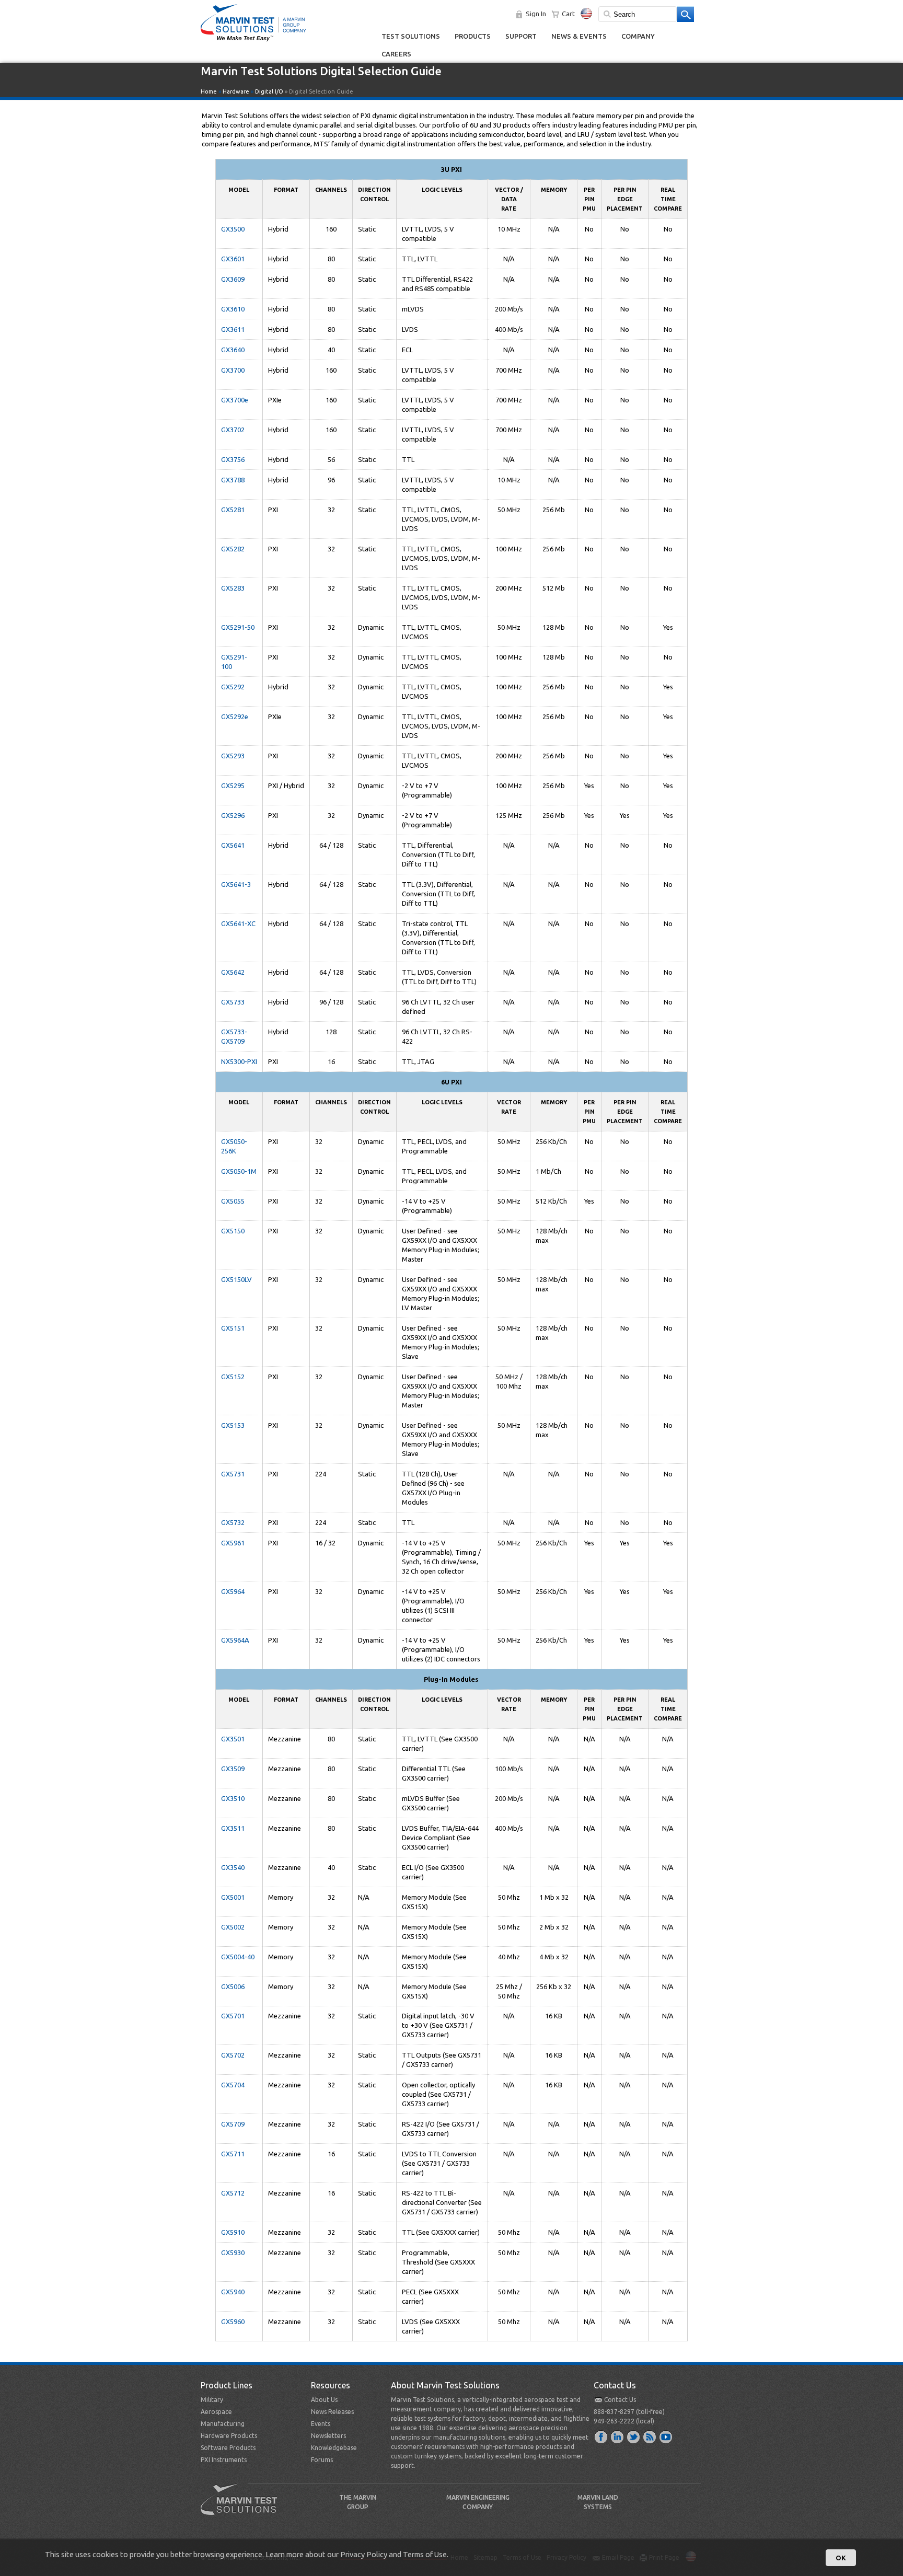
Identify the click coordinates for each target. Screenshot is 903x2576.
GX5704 (233, 2085)
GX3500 (233, 229)
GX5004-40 (238, 1957)
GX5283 (233, 588)
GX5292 (233, 687)
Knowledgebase (334, 2448)
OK (841, 2558)
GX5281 (233, 510)
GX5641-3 (236, 884)
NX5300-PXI (239, 1061)
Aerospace (216, 2412)
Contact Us (620, 2400)
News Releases (332, 2412)
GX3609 (233, 279)
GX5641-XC (238, 923)
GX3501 (233, 1739)
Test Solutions (411, 36)
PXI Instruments (224, 2460)
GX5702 (233, 2055)
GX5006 (233, 1986)
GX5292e (235, 717)
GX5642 (233, 972)
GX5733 (233, 1002)
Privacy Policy (364, 2554)
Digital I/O (269, 91)
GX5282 (233, 549)
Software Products (228, 2448)
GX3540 (233, 1867)
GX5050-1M (239, 1171)
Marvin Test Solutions (243, 2507)
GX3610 (233, 309)
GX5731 (233, 1474)
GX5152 (233, 1377)
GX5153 (233, 1425)
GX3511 (233, 1828)
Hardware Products (229, 2436)
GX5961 (233, 1543)
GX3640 (233, 350)
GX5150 (233, 1231)
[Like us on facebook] (601, 2436)
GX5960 (233, 2321)
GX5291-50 (238, 627)
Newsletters (328, 2436)
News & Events (579, 36)
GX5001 (233, 1897)
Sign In (536, 14)
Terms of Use (425, 2554)
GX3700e (235, 400)
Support (521, 36)
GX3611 (233, 329)
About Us (324, 2400)
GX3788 (233, 480)
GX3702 (233, 430)
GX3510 (233, 1798)
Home (209, 91)
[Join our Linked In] (618, 2436)
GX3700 (233, 370)
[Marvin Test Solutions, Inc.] (253, 42)
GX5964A (235, 1640)
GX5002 (233, 1927)
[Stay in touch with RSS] (650, 2436)
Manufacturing (223, 2424)
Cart (568, 14)
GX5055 (233, 1201)
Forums (322, 2460)
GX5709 (233, 2124)
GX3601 (233, 259)
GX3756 (233, 459)
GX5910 (233, 2232)
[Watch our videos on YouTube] (666, 2436)
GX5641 (233, 845)
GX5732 (233, 1522)
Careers (396, 54)
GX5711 (233, 2154)
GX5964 (233, 1591)
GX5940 (233, 2292)
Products (473, 36)
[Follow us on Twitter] (634, 2436)
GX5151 (233, 1328)
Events (321, 2424)
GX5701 (233, 2016)
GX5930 (233, 2252)
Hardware (236, 91)
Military (212, 2400)
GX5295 (233, 785)
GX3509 (233, 1769)
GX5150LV (236, 1279)
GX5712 (233, 2193)
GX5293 (233, 756)
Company (638, 36)
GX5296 (233, 815)
